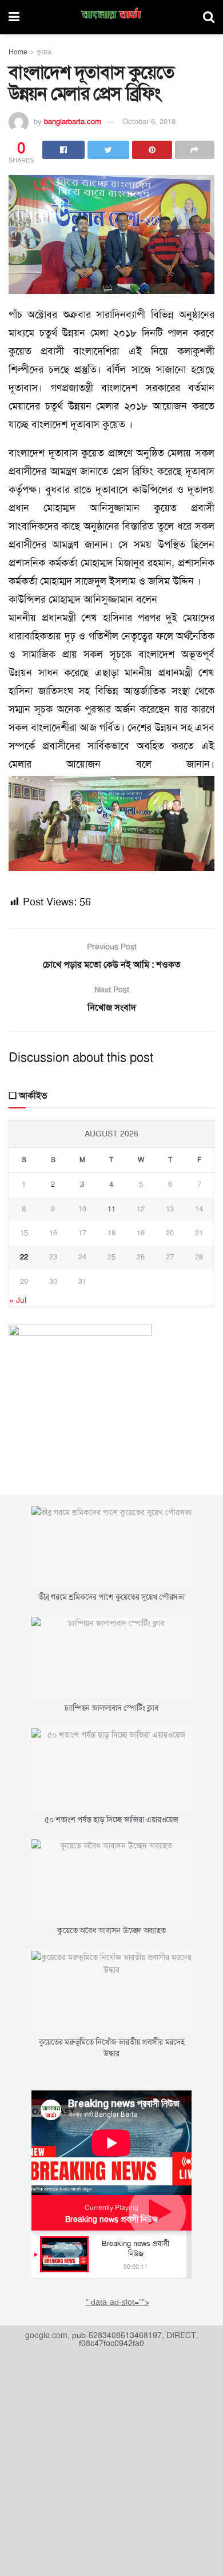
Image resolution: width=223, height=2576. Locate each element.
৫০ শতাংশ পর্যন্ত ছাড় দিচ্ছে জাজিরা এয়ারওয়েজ (111, 1819)
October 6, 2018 (149, 122)
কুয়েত (44, 52)
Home (18, 52)
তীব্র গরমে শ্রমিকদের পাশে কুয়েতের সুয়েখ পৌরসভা (111, 1597)
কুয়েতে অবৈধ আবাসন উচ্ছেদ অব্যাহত (111, 1930)
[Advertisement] (111, 2459)
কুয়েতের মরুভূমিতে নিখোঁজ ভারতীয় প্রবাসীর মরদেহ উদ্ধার (112, 2048)
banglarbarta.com (73, 122)
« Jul (18, 1300)
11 (111, 1209)
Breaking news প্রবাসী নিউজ (111, 2219)
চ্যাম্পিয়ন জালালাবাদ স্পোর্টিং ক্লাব (111, 1708)
